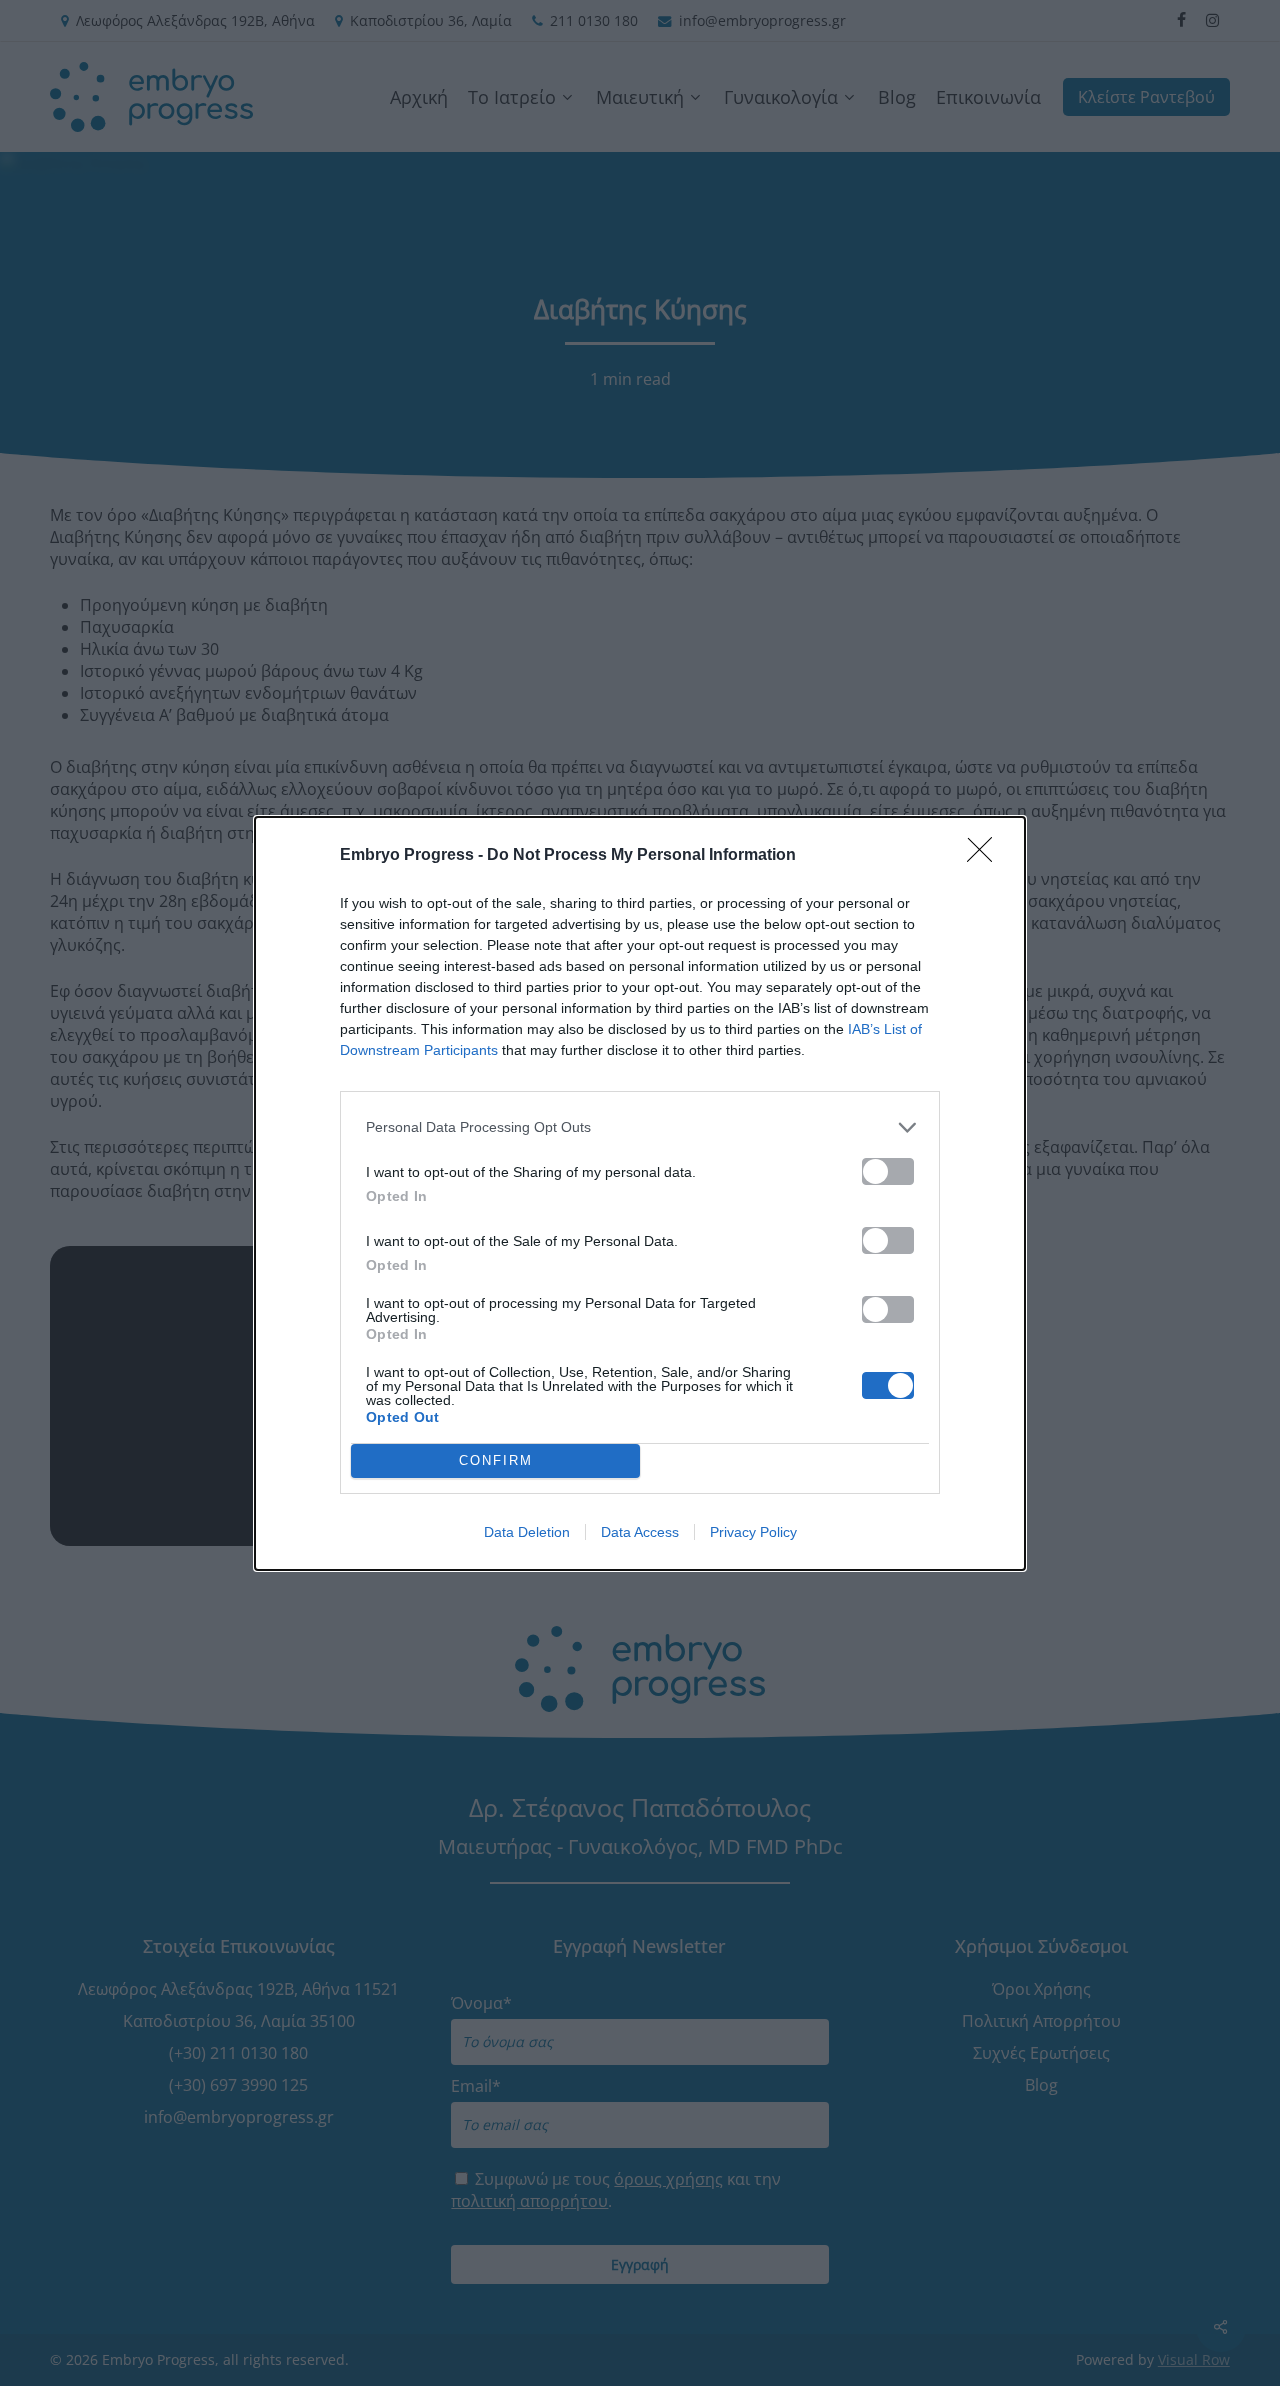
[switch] (888, 1171)
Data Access (640, 1532)
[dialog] (640, 1193)
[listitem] (640, 1127)
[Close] (986, 856)
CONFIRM (496, 1460)
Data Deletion (527, 1532)
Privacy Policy (753, 1532)
